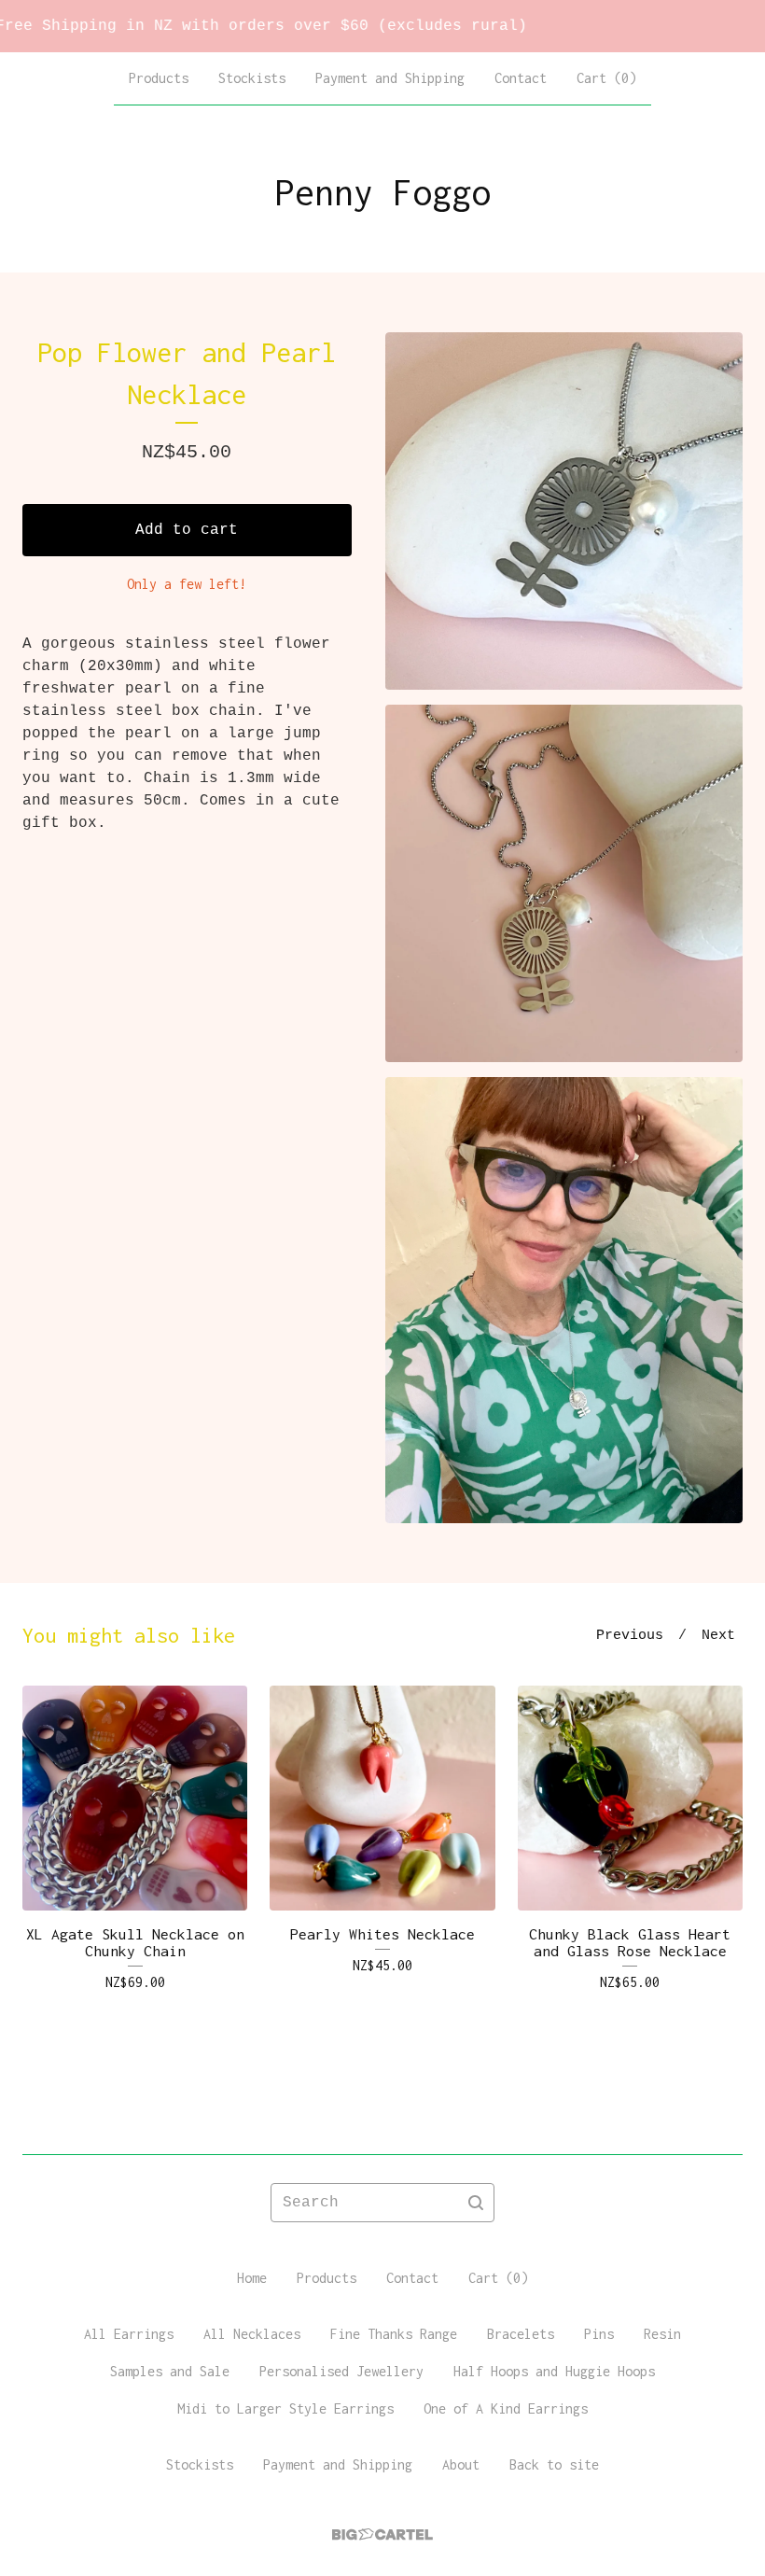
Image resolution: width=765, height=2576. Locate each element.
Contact (521, 78)
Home (252, 2278)
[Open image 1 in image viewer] (564, 511)
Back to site (554, 2464)
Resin (662, 2334)
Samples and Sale (170, 2371)
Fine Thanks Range (394, 2334)
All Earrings (129, 2334)
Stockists (252, 78)
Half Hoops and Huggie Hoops (554, 2371)
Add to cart (187, 530)
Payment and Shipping (390, 78)
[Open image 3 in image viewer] (564, 1300)
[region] (382, 26)
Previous (630, 1636)
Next (718, 1636)
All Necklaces (252, 2334)
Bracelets (521, 2334)
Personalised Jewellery (341, 2371)
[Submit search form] (476, 2203)
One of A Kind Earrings (506, 2408)
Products (159, 78)
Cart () (606, 78)
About (461, 2464)
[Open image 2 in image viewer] (564, 883)
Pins (599, 2334)
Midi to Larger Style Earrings (285, 2408)
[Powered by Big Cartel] (382, 2534)
